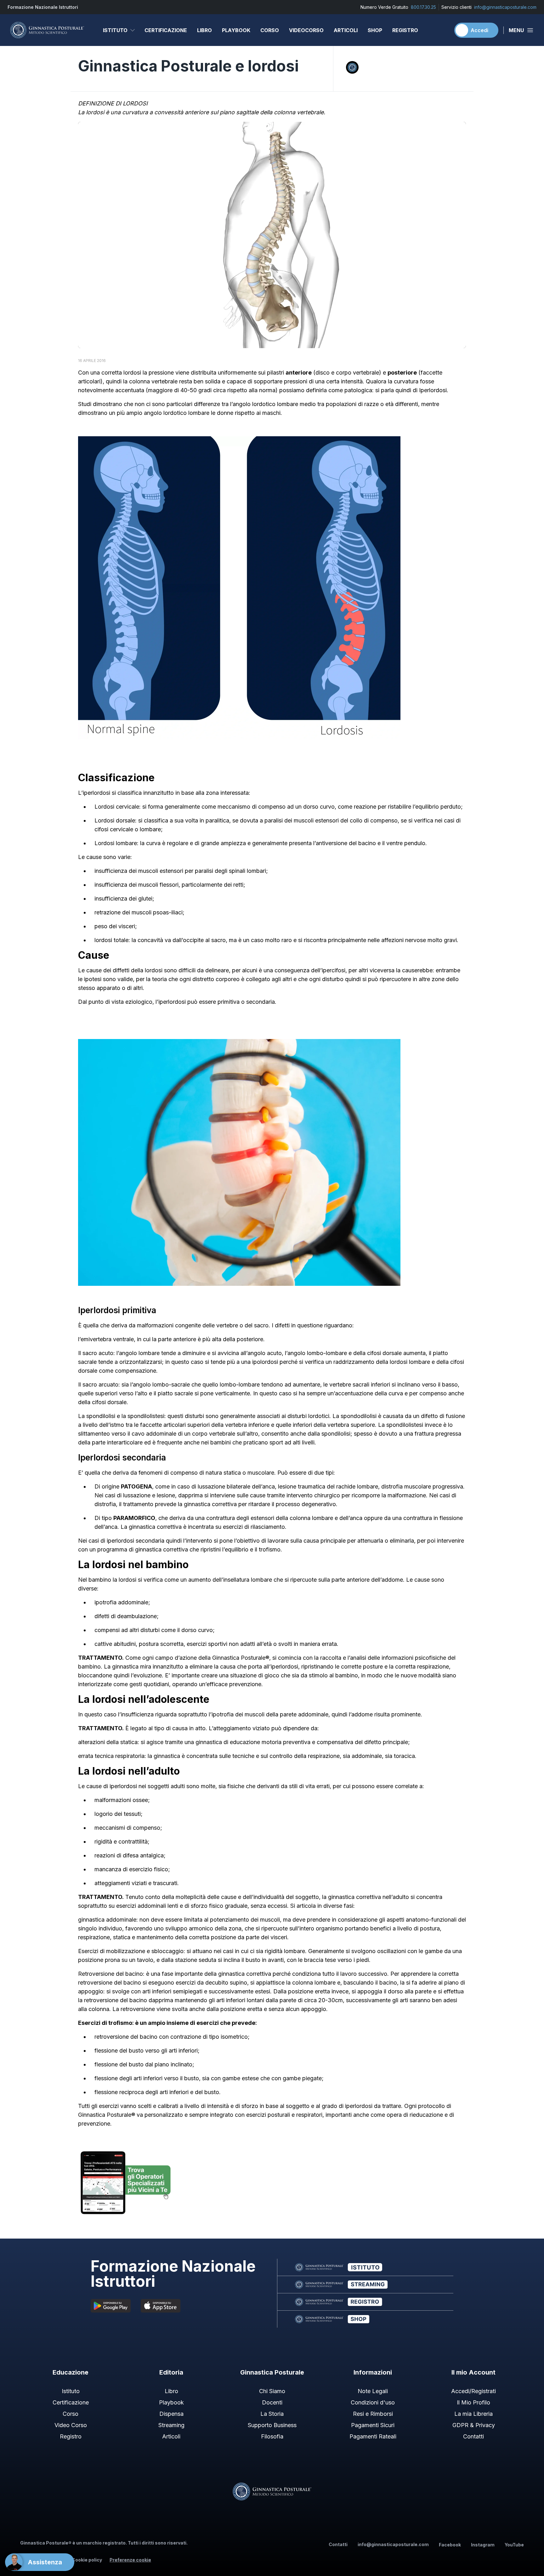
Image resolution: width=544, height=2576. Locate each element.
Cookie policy (87, 2560)
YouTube (514, 2545)
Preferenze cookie (130, 2560)
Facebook (450, 2545)
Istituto (115, 30)
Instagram (483, 2545)
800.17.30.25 (423, 7)
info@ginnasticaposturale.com (505, 7)
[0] (443, 30)
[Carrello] (443, 30)
